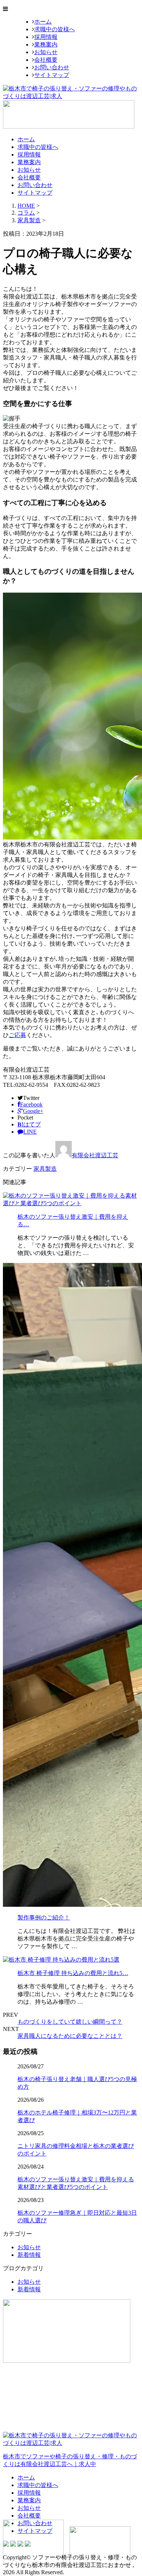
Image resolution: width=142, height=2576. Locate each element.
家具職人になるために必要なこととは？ (70, 2036)
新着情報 (29, 2255)
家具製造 (29, 220)
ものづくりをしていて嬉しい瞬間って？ (70, 2022)
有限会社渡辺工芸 (95, 1155)
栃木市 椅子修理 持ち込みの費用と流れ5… (73, 1973)
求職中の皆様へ (55, 29)
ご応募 (17, 1035)
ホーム (43, 22)
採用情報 (46, 37)
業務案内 (46, 44)
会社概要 (46, 60)
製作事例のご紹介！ (44, 1917)
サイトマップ (52, 75)
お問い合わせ (52, 67)
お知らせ (46, 52)
